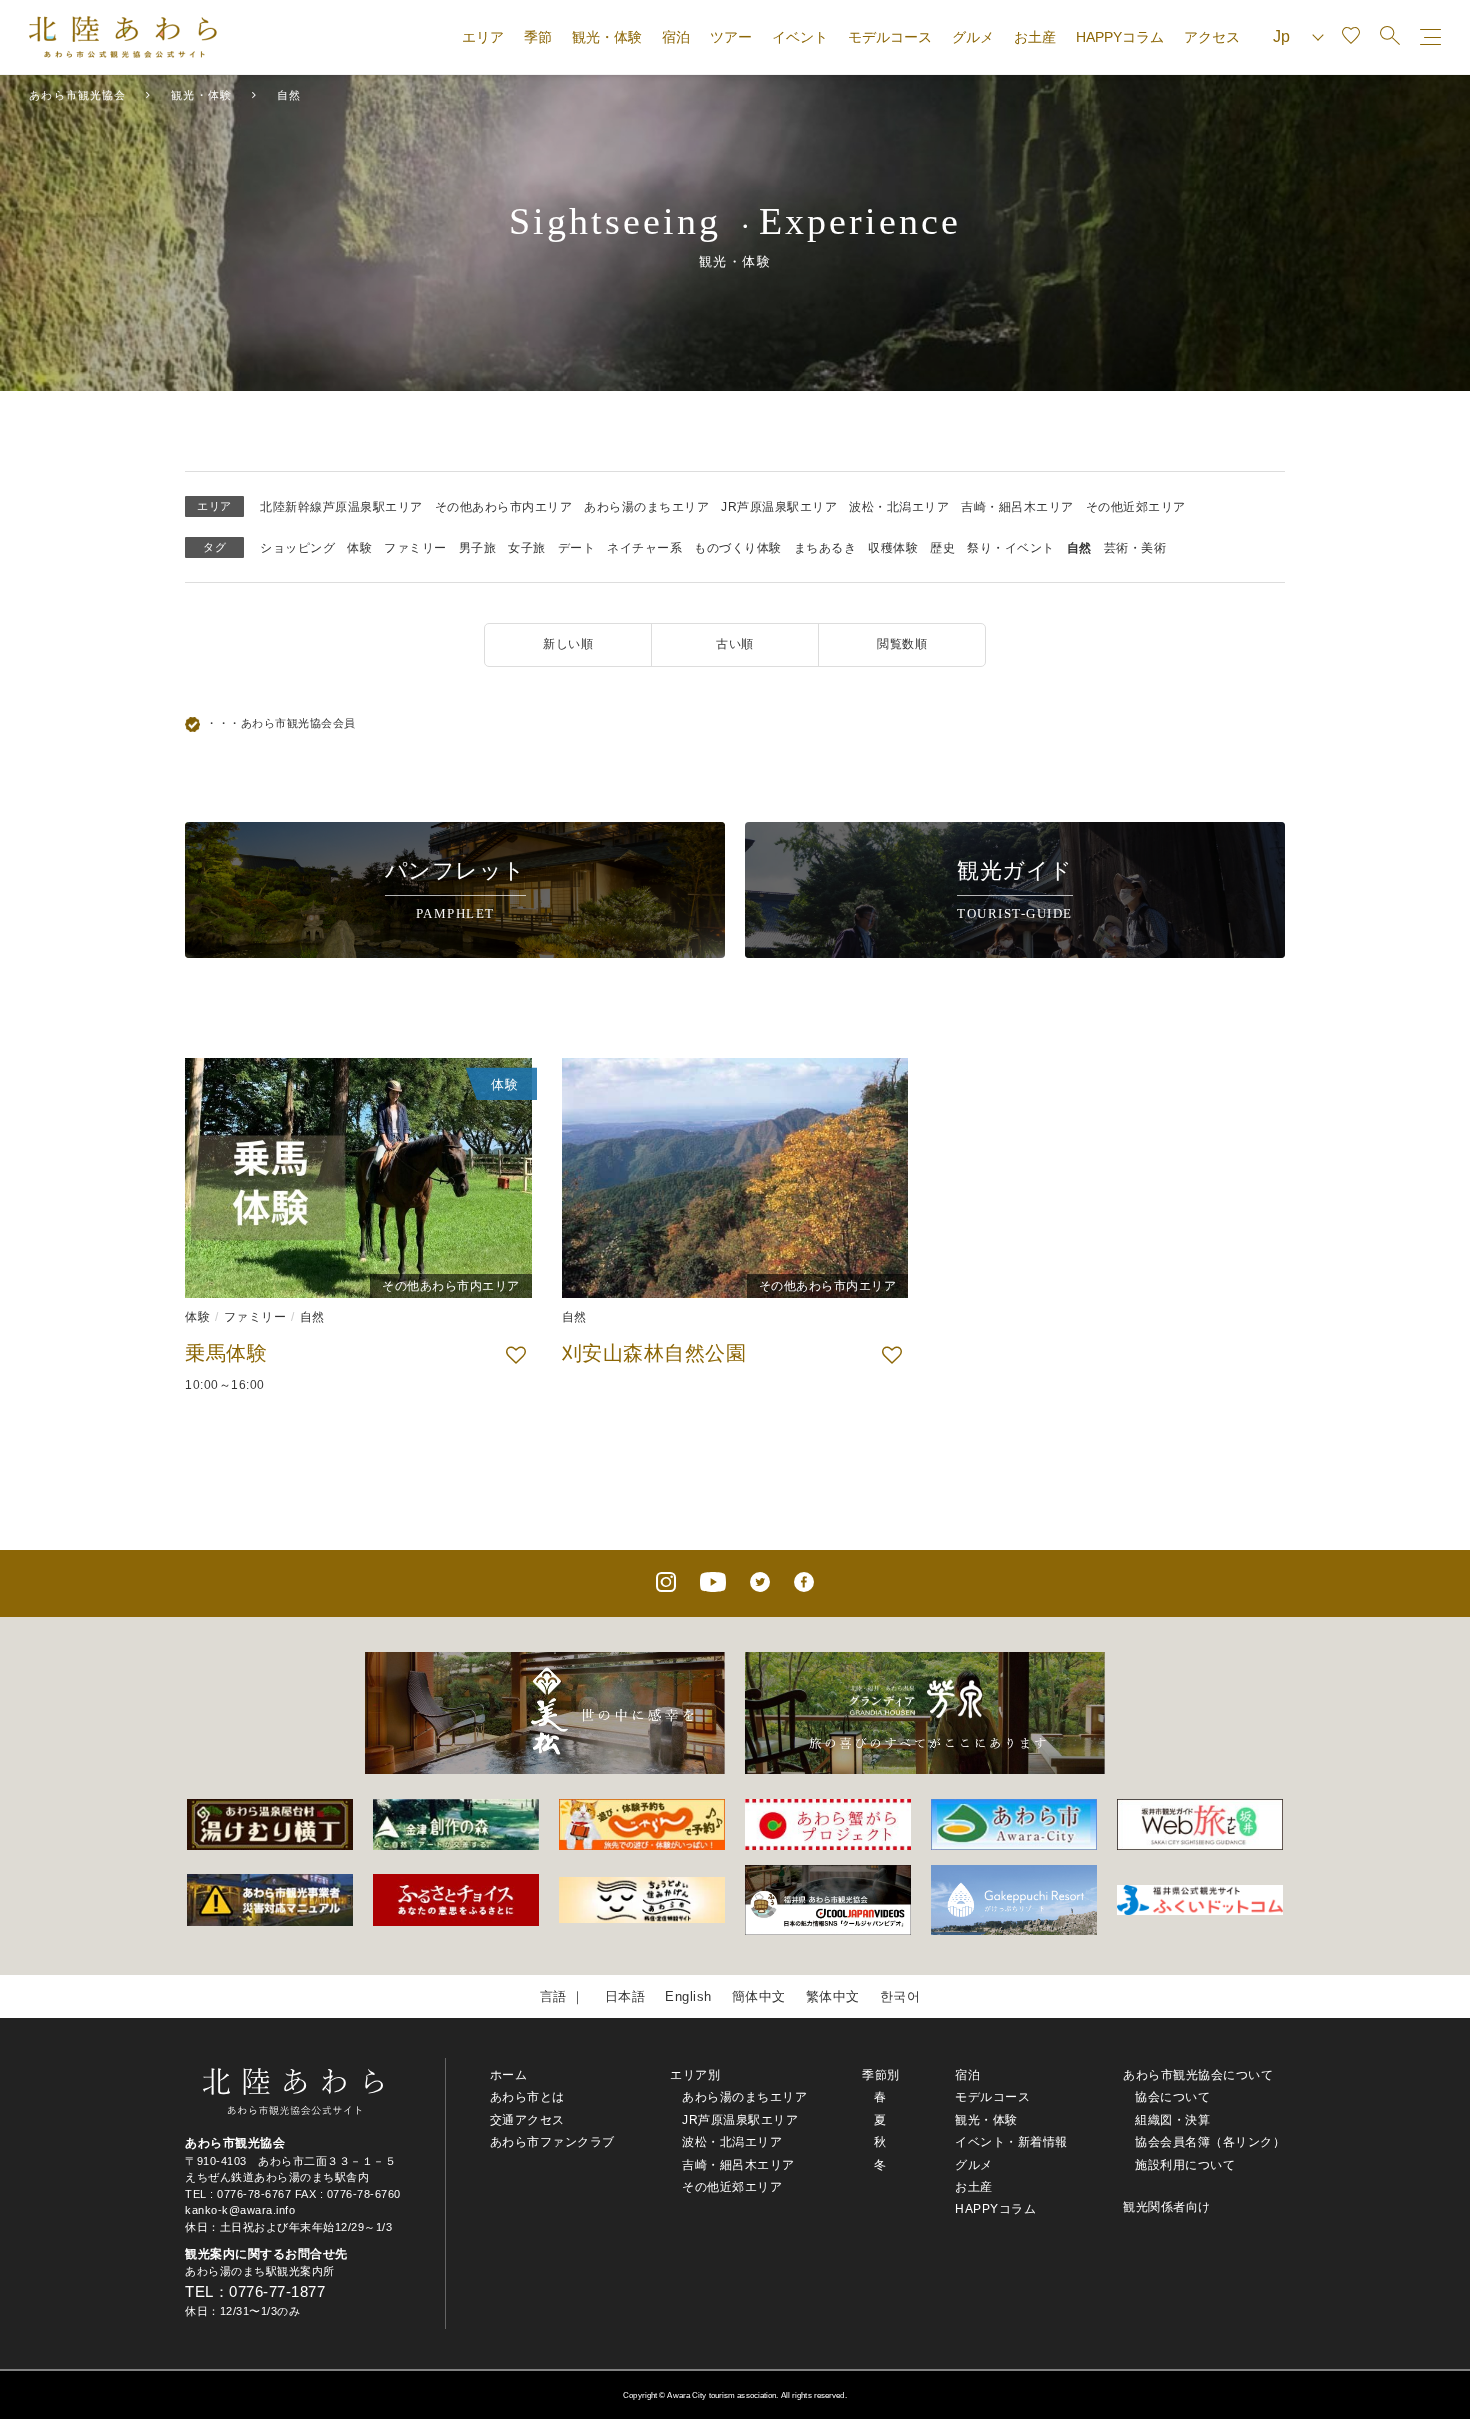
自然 (1079, 548)
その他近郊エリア (1136, 507)
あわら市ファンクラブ (552, 2142)
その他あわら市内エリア (504, 507)
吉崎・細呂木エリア (1017, 507)
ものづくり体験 (738, 548)
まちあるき (825, 548)
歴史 (942, 548)
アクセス (1212, 37)
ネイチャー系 (644, 548)
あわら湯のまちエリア (646, 507)
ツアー (731, 37)
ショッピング (297, 548)
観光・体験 (607, 37)
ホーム (509, 2075)
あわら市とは (527, 2097)
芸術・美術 (1135, 548)
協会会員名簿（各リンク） (1210, 2142)
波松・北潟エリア (899, 507)
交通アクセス (527, 2120)
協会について (1172, 2097)
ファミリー (415, 548)
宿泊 (676, 37)
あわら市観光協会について (1198, 2075)
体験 (359, 548)
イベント (800, 37)
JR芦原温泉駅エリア (779, 507)
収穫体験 (893, 548)
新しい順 (568, 644)
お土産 (1035, 37)
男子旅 (478, 548)
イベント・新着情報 (1011, 2142)
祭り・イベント (1011, 548)
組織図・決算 (1172, 2120)
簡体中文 (759, 1996)
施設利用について (1185, 2165)
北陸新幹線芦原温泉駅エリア (341, 507)
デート (577, 548)
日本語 (625, 1996)
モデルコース (890, 37)
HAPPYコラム (1120, 37)
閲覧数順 (902, 644)
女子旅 (527, 548)
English (688, 1996)
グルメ (973, 37)
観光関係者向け (1167, 2207)
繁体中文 (833, 1996)
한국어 (900, 1996)
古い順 (735, 644)
